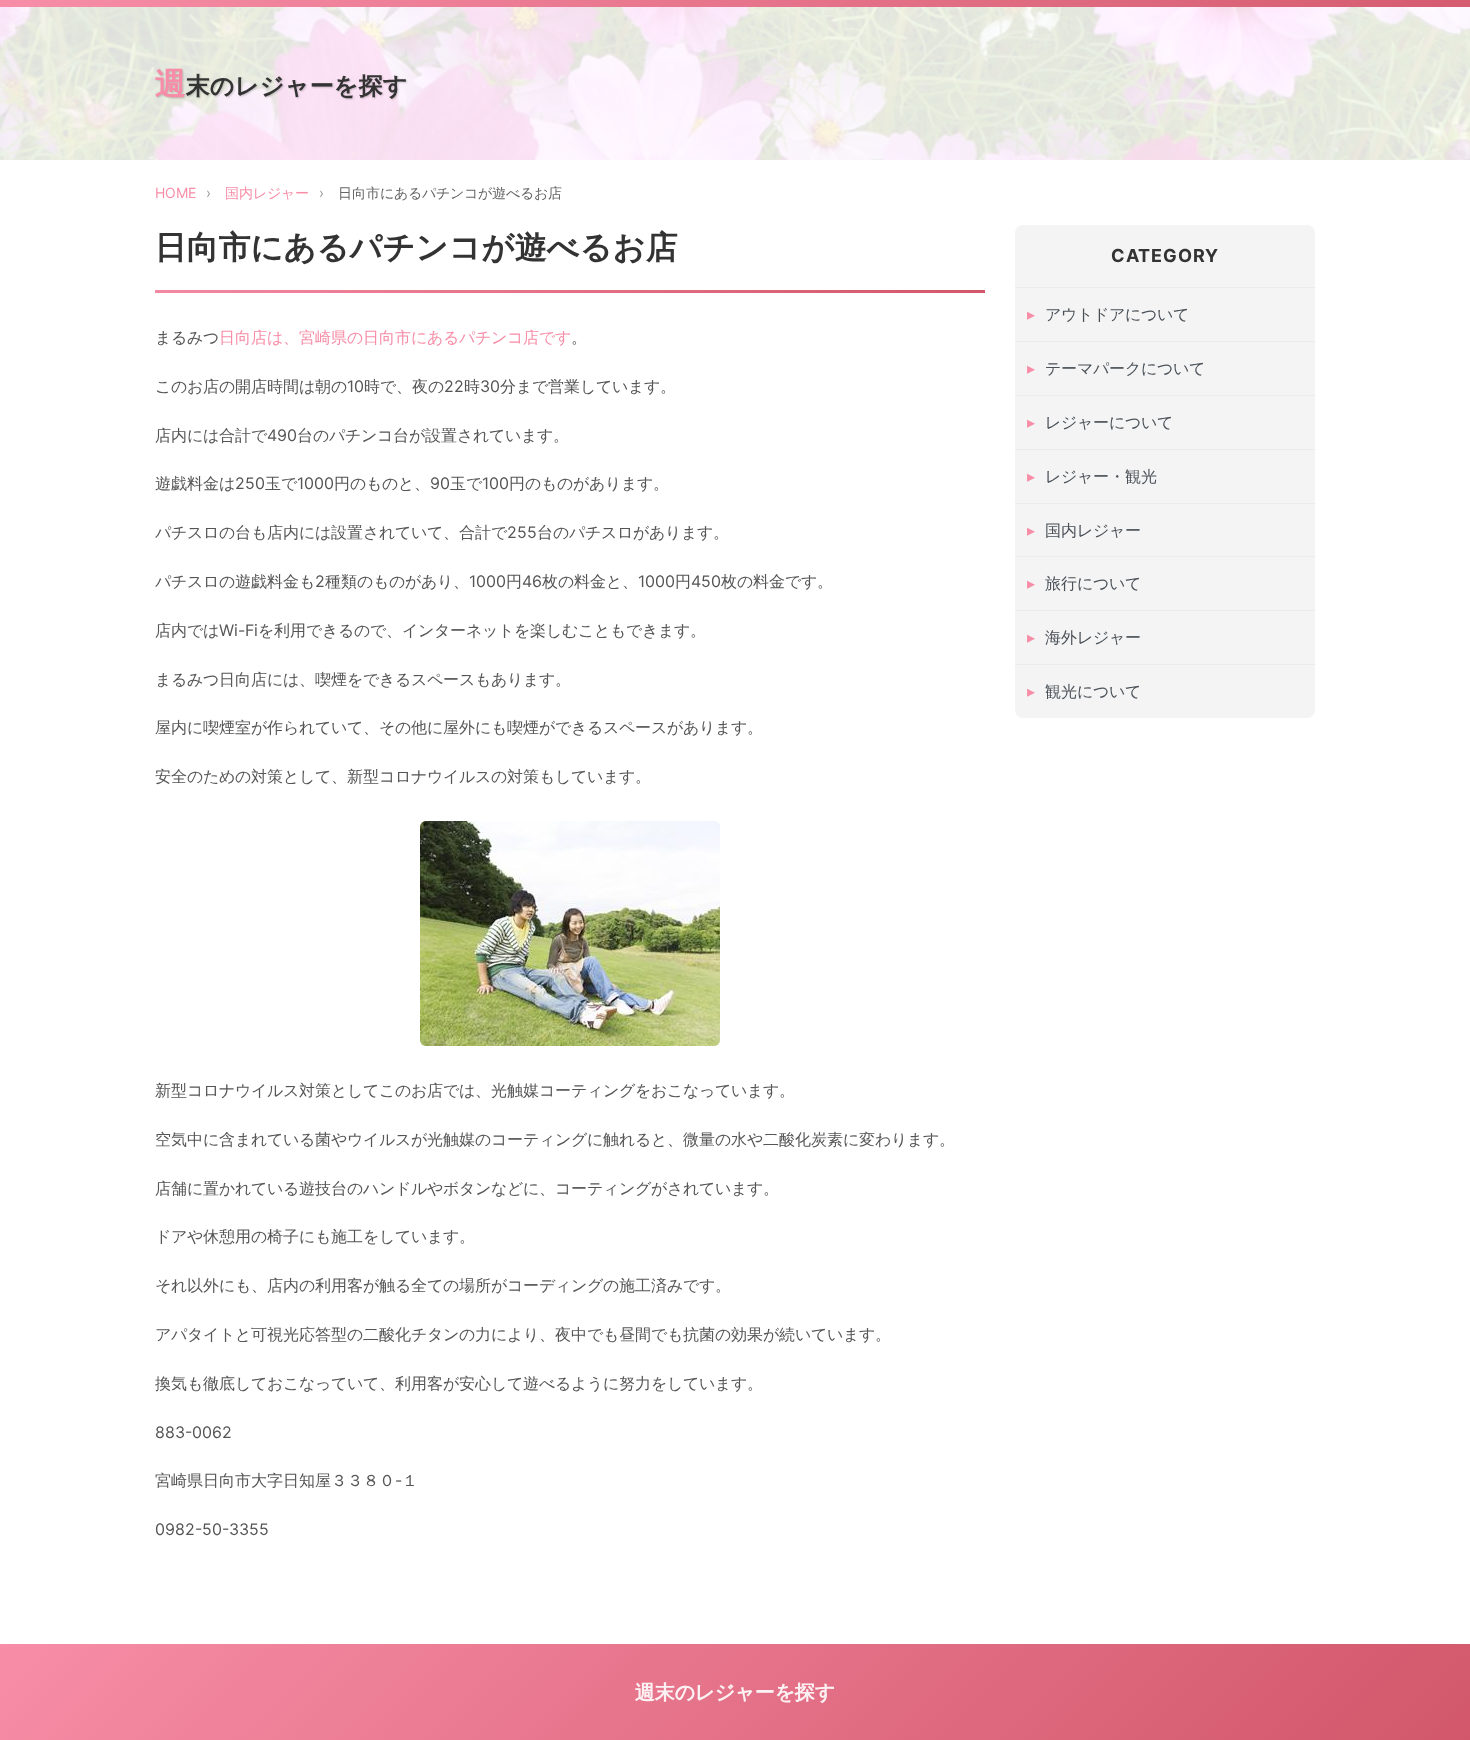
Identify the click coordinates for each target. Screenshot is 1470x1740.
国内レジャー (267, 192)
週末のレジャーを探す (281, 83)
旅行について (1093, 584)
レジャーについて (1109, 422)
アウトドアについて (1117, 315)
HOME (175, 192)
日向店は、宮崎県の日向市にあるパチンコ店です (395, 337)
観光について (1093, 691)
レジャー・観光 (1101, 476)
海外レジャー (1093, 637)
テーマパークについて (1125, 368)
